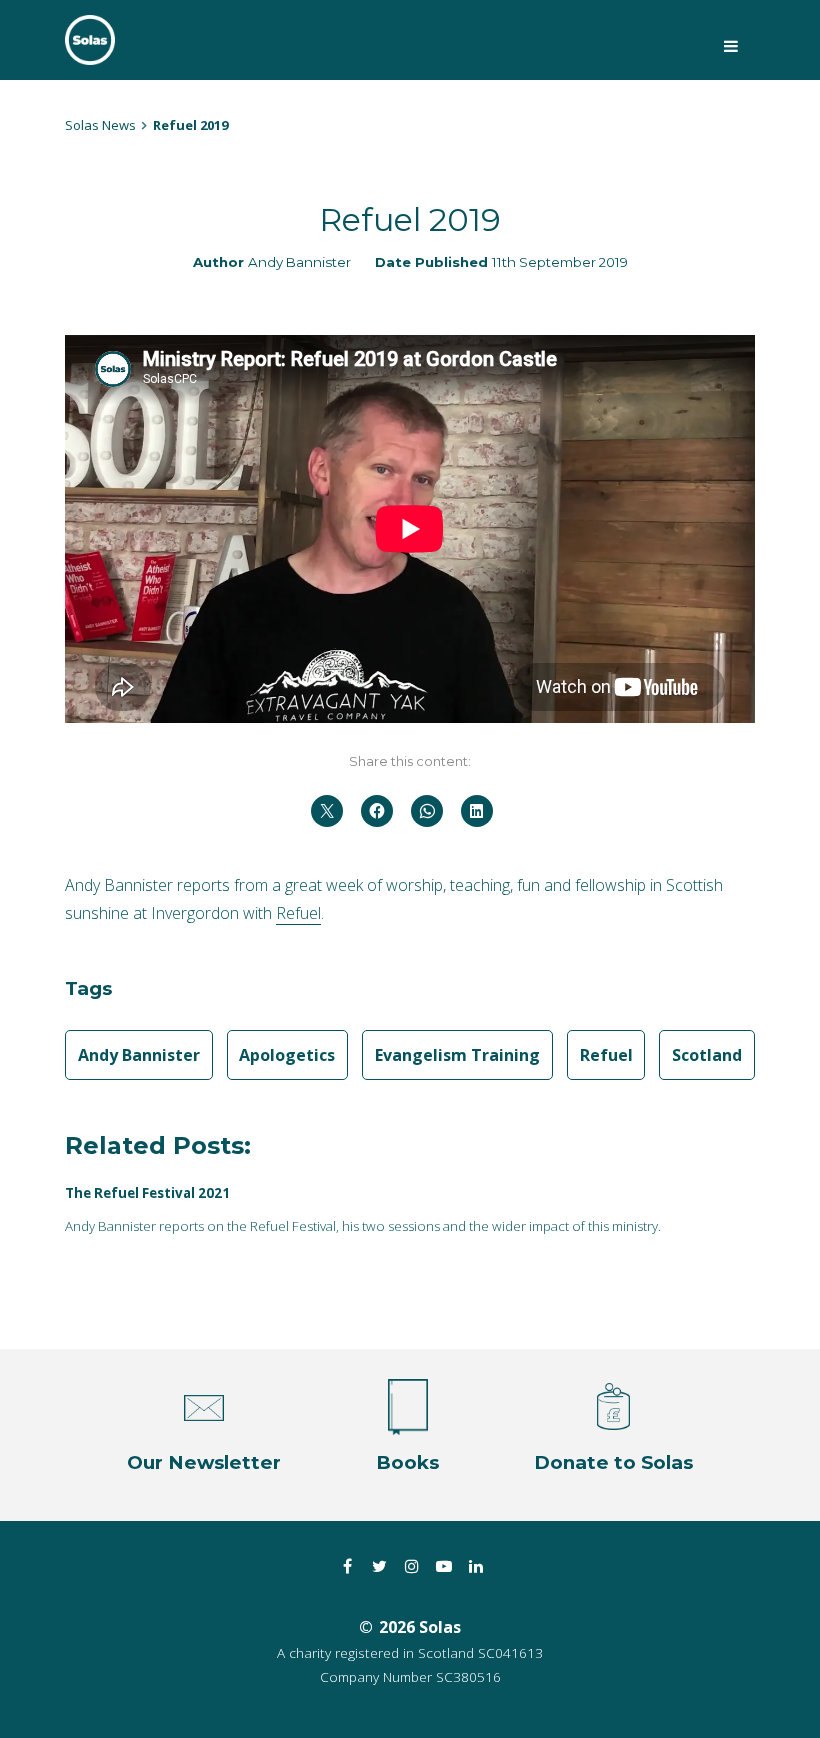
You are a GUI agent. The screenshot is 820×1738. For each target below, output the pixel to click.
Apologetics (287, 1055)
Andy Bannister (299, 262)
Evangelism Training (457, 1055)
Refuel (298, 913)
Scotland (707, 1055)
